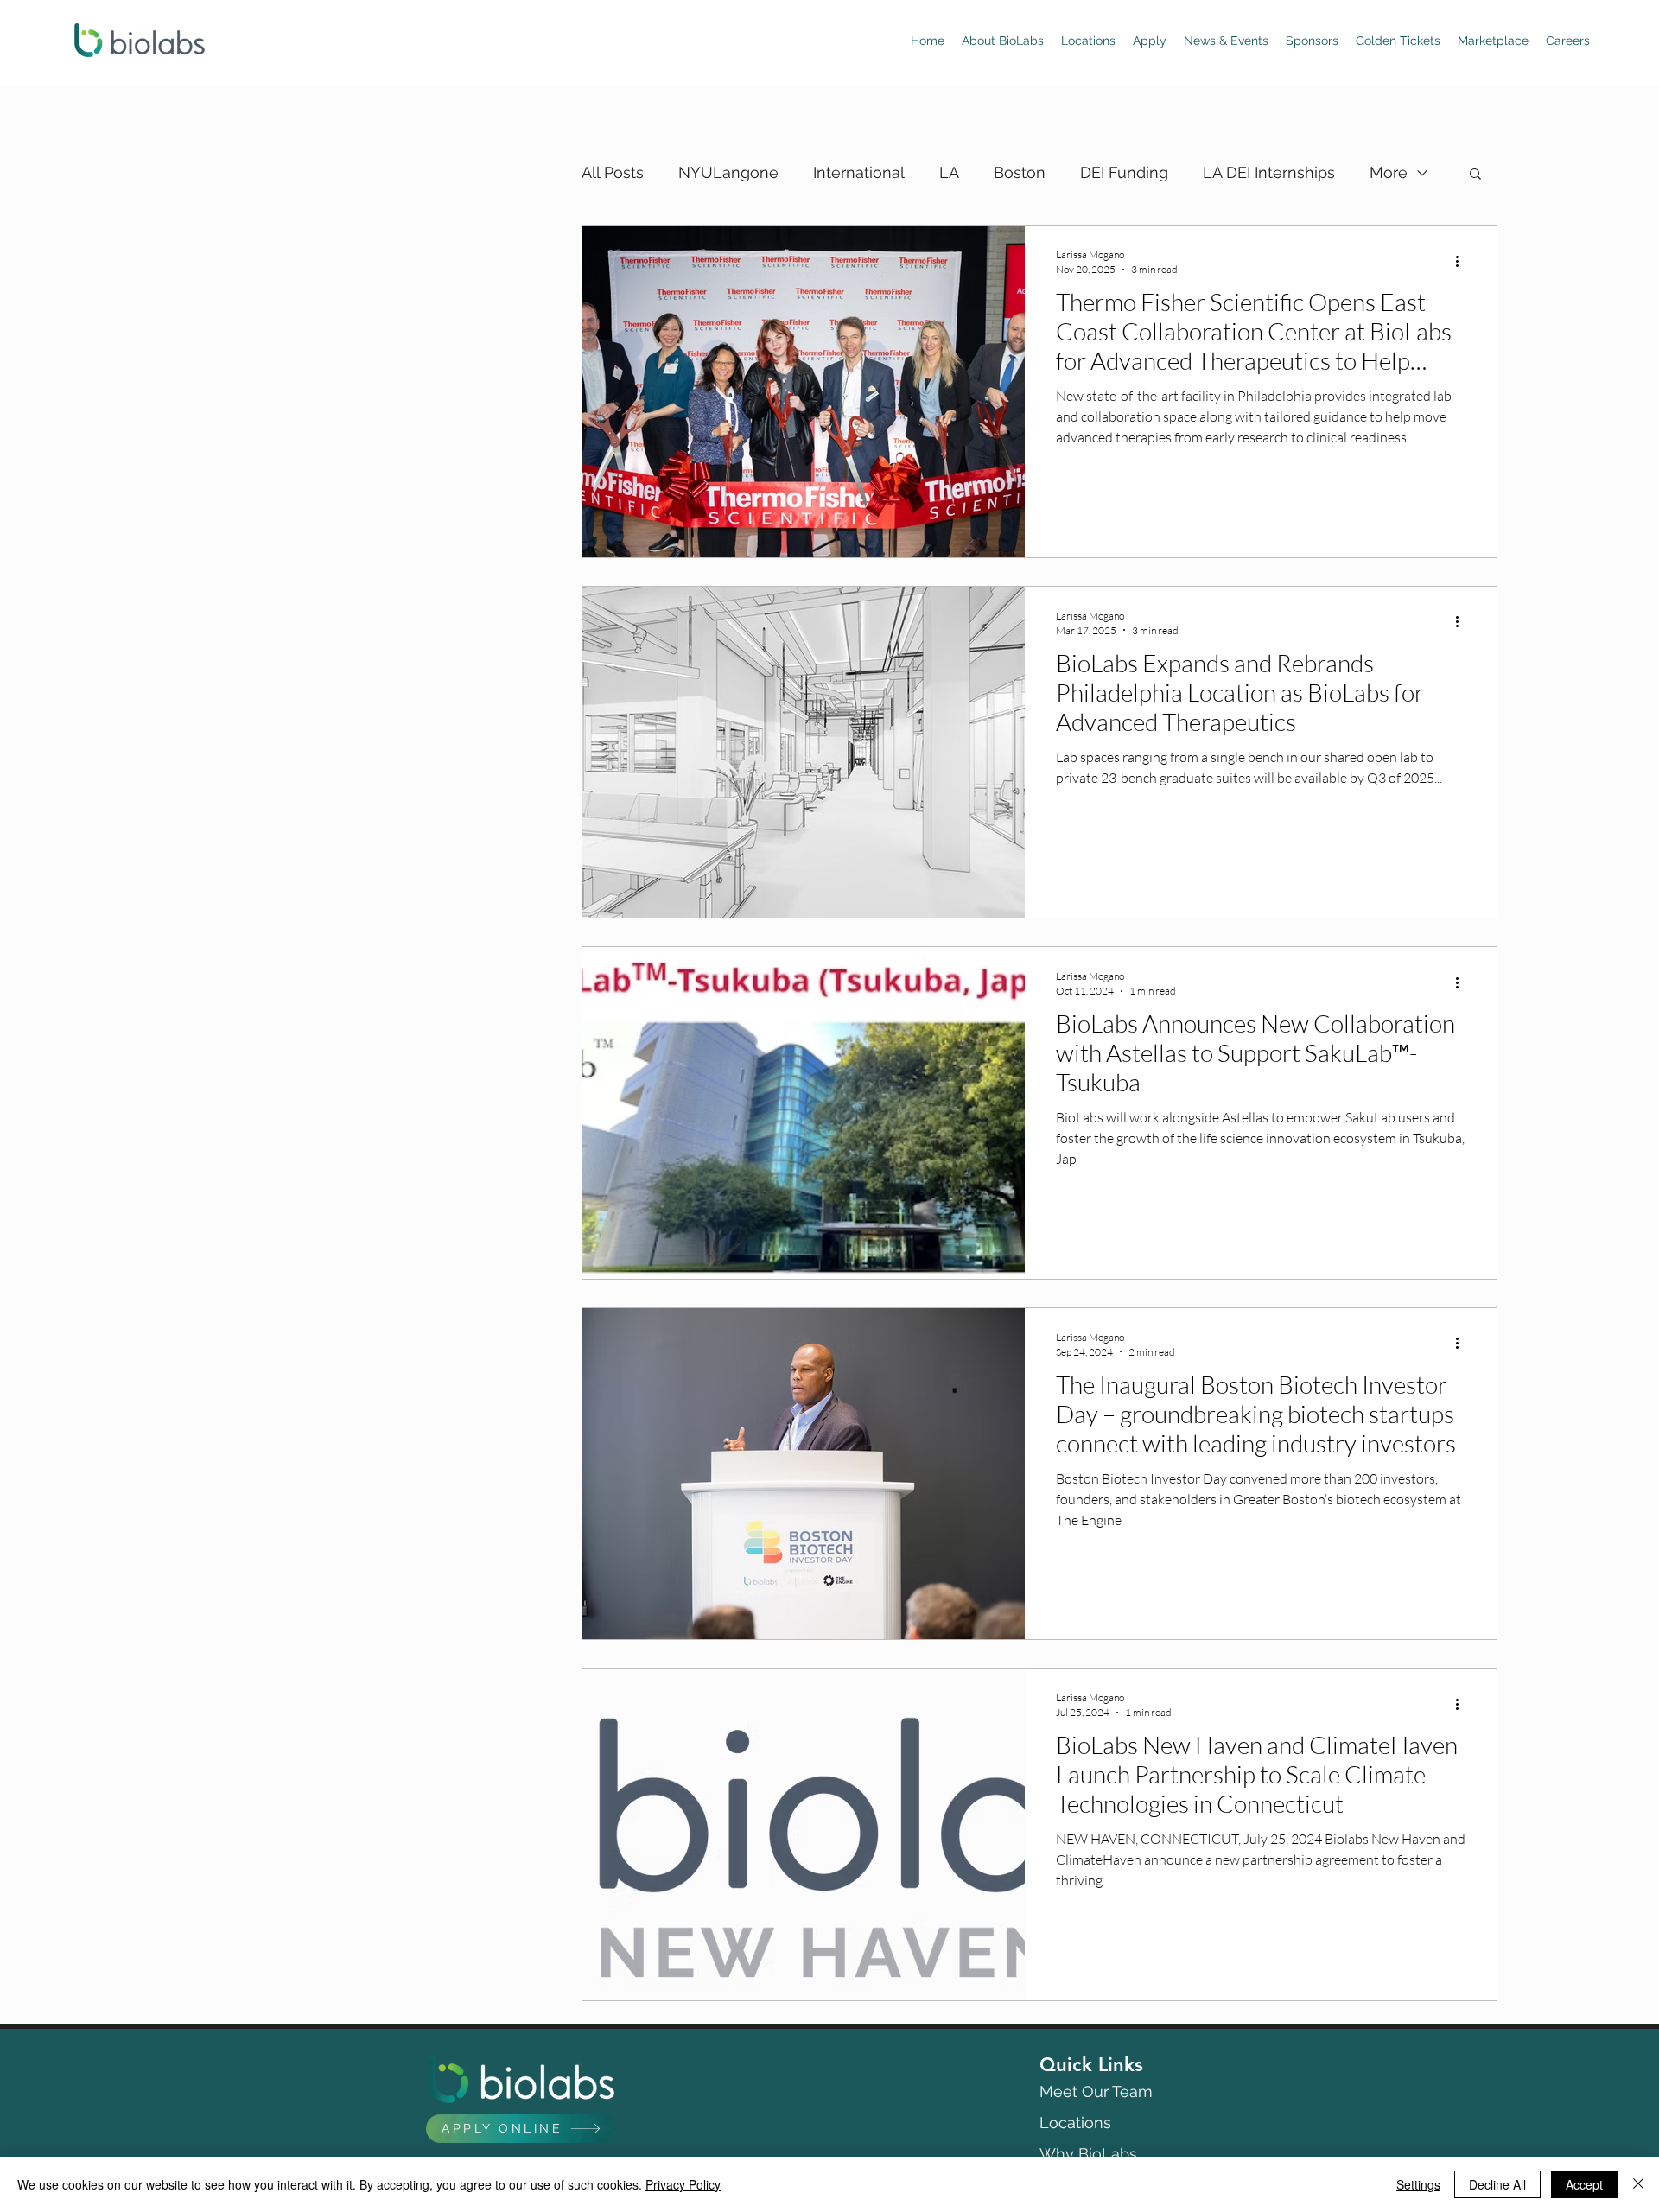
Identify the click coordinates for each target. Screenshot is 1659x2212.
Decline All (1497, 2184)
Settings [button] (1418, 2184)
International (859, 172)
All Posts (613, 172)
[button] (1475, 175)
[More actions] (1463, 261)
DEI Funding (1124, 172)
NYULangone (728, 172)
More (1389, 172)
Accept (1584, 2184)
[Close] (1638, 2184)
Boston (1020, 172)
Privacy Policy (683, 2184)
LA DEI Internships (1269, 172)
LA (949, 172)
